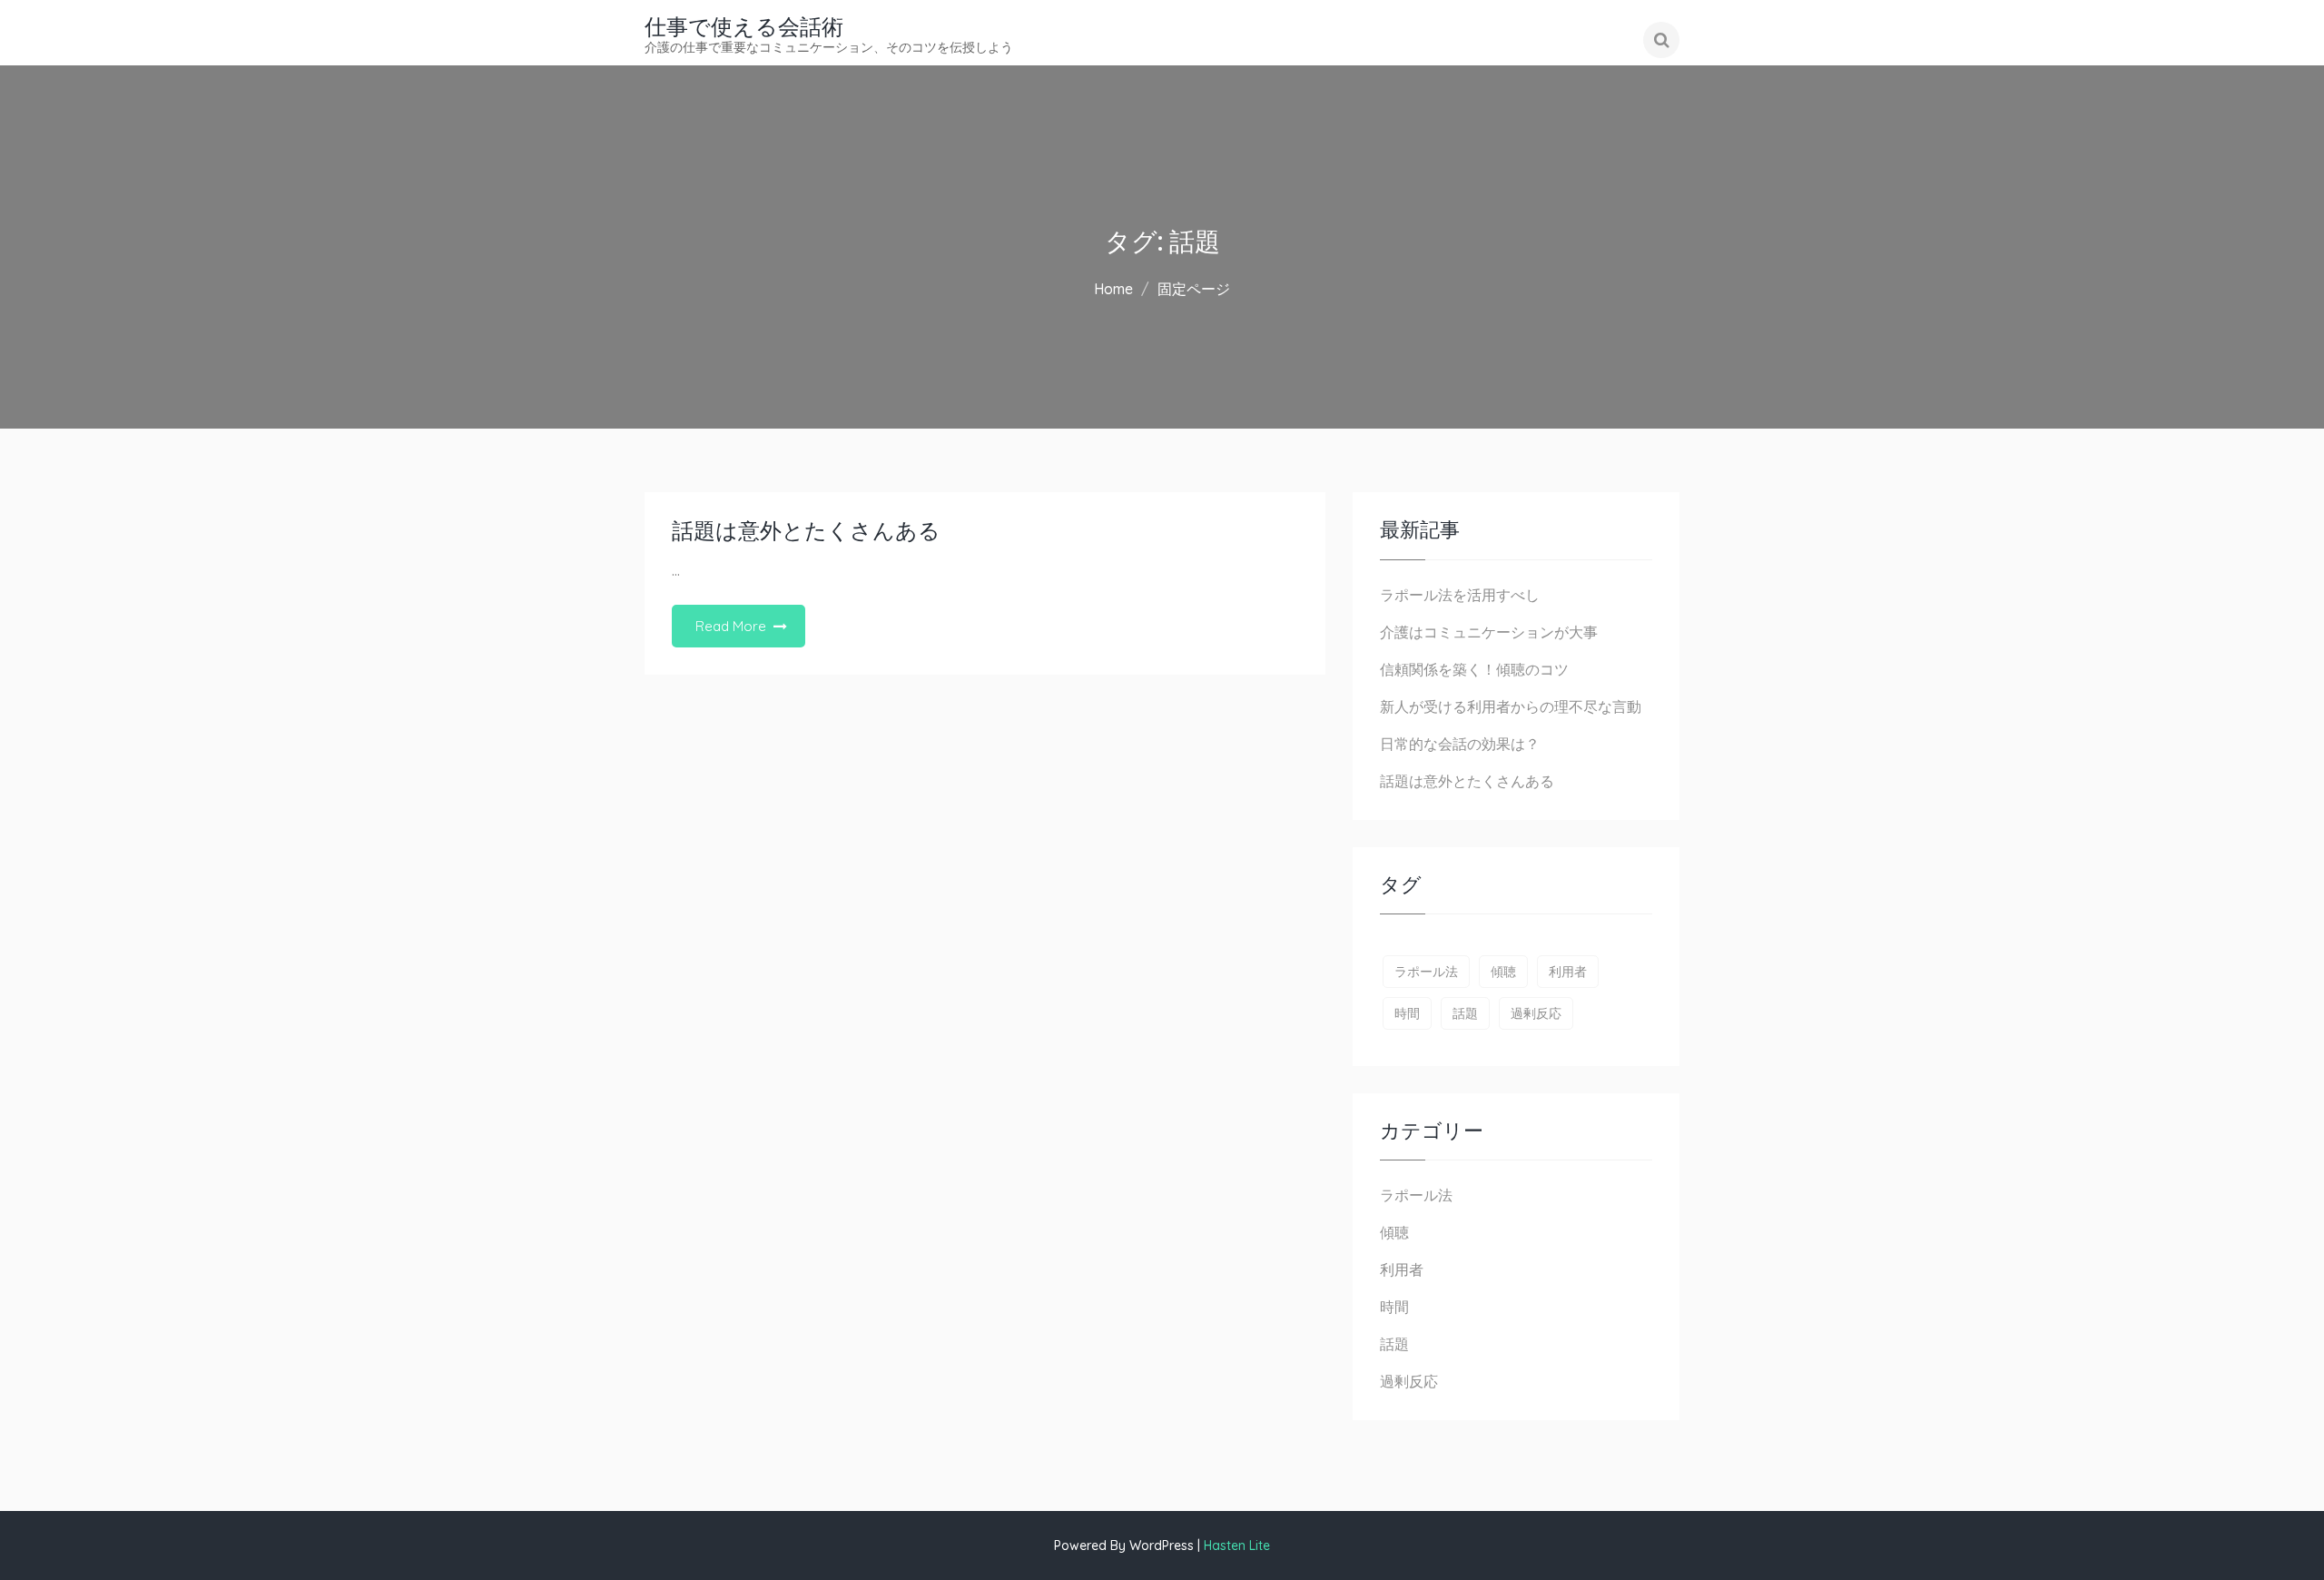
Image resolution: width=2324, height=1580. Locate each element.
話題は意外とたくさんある (806, 531)
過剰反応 (1536, 1013)
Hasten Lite (1237, 1545)
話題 (1465, 1013)
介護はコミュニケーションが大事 (1489, 632)
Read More (731, 626)
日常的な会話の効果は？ (1460, 744)
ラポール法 (1426, 972)
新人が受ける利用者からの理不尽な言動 (1511, 706)
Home (1113, 289)
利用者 (1568, 972)
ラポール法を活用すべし (1460, 595)
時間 (1407, 1013)
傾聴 (1503, 972)
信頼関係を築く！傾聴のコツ (1474, 669)
